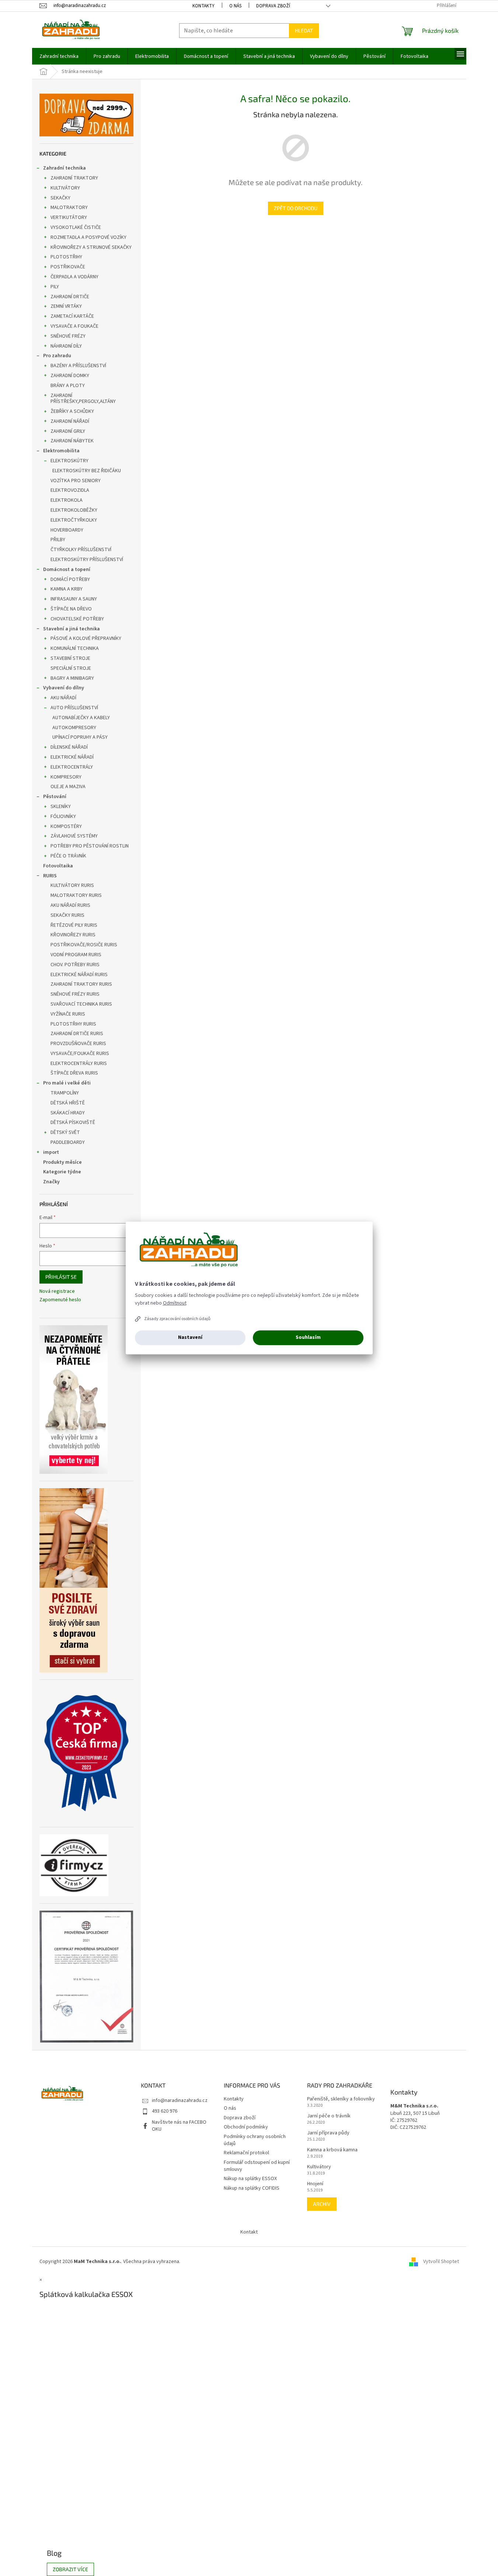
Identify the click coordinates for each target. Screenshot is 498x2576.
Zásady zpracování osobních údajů (177, 1319)
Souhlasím (308, 1337)
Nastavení (190, 1337)
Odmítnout (175, 1303)
